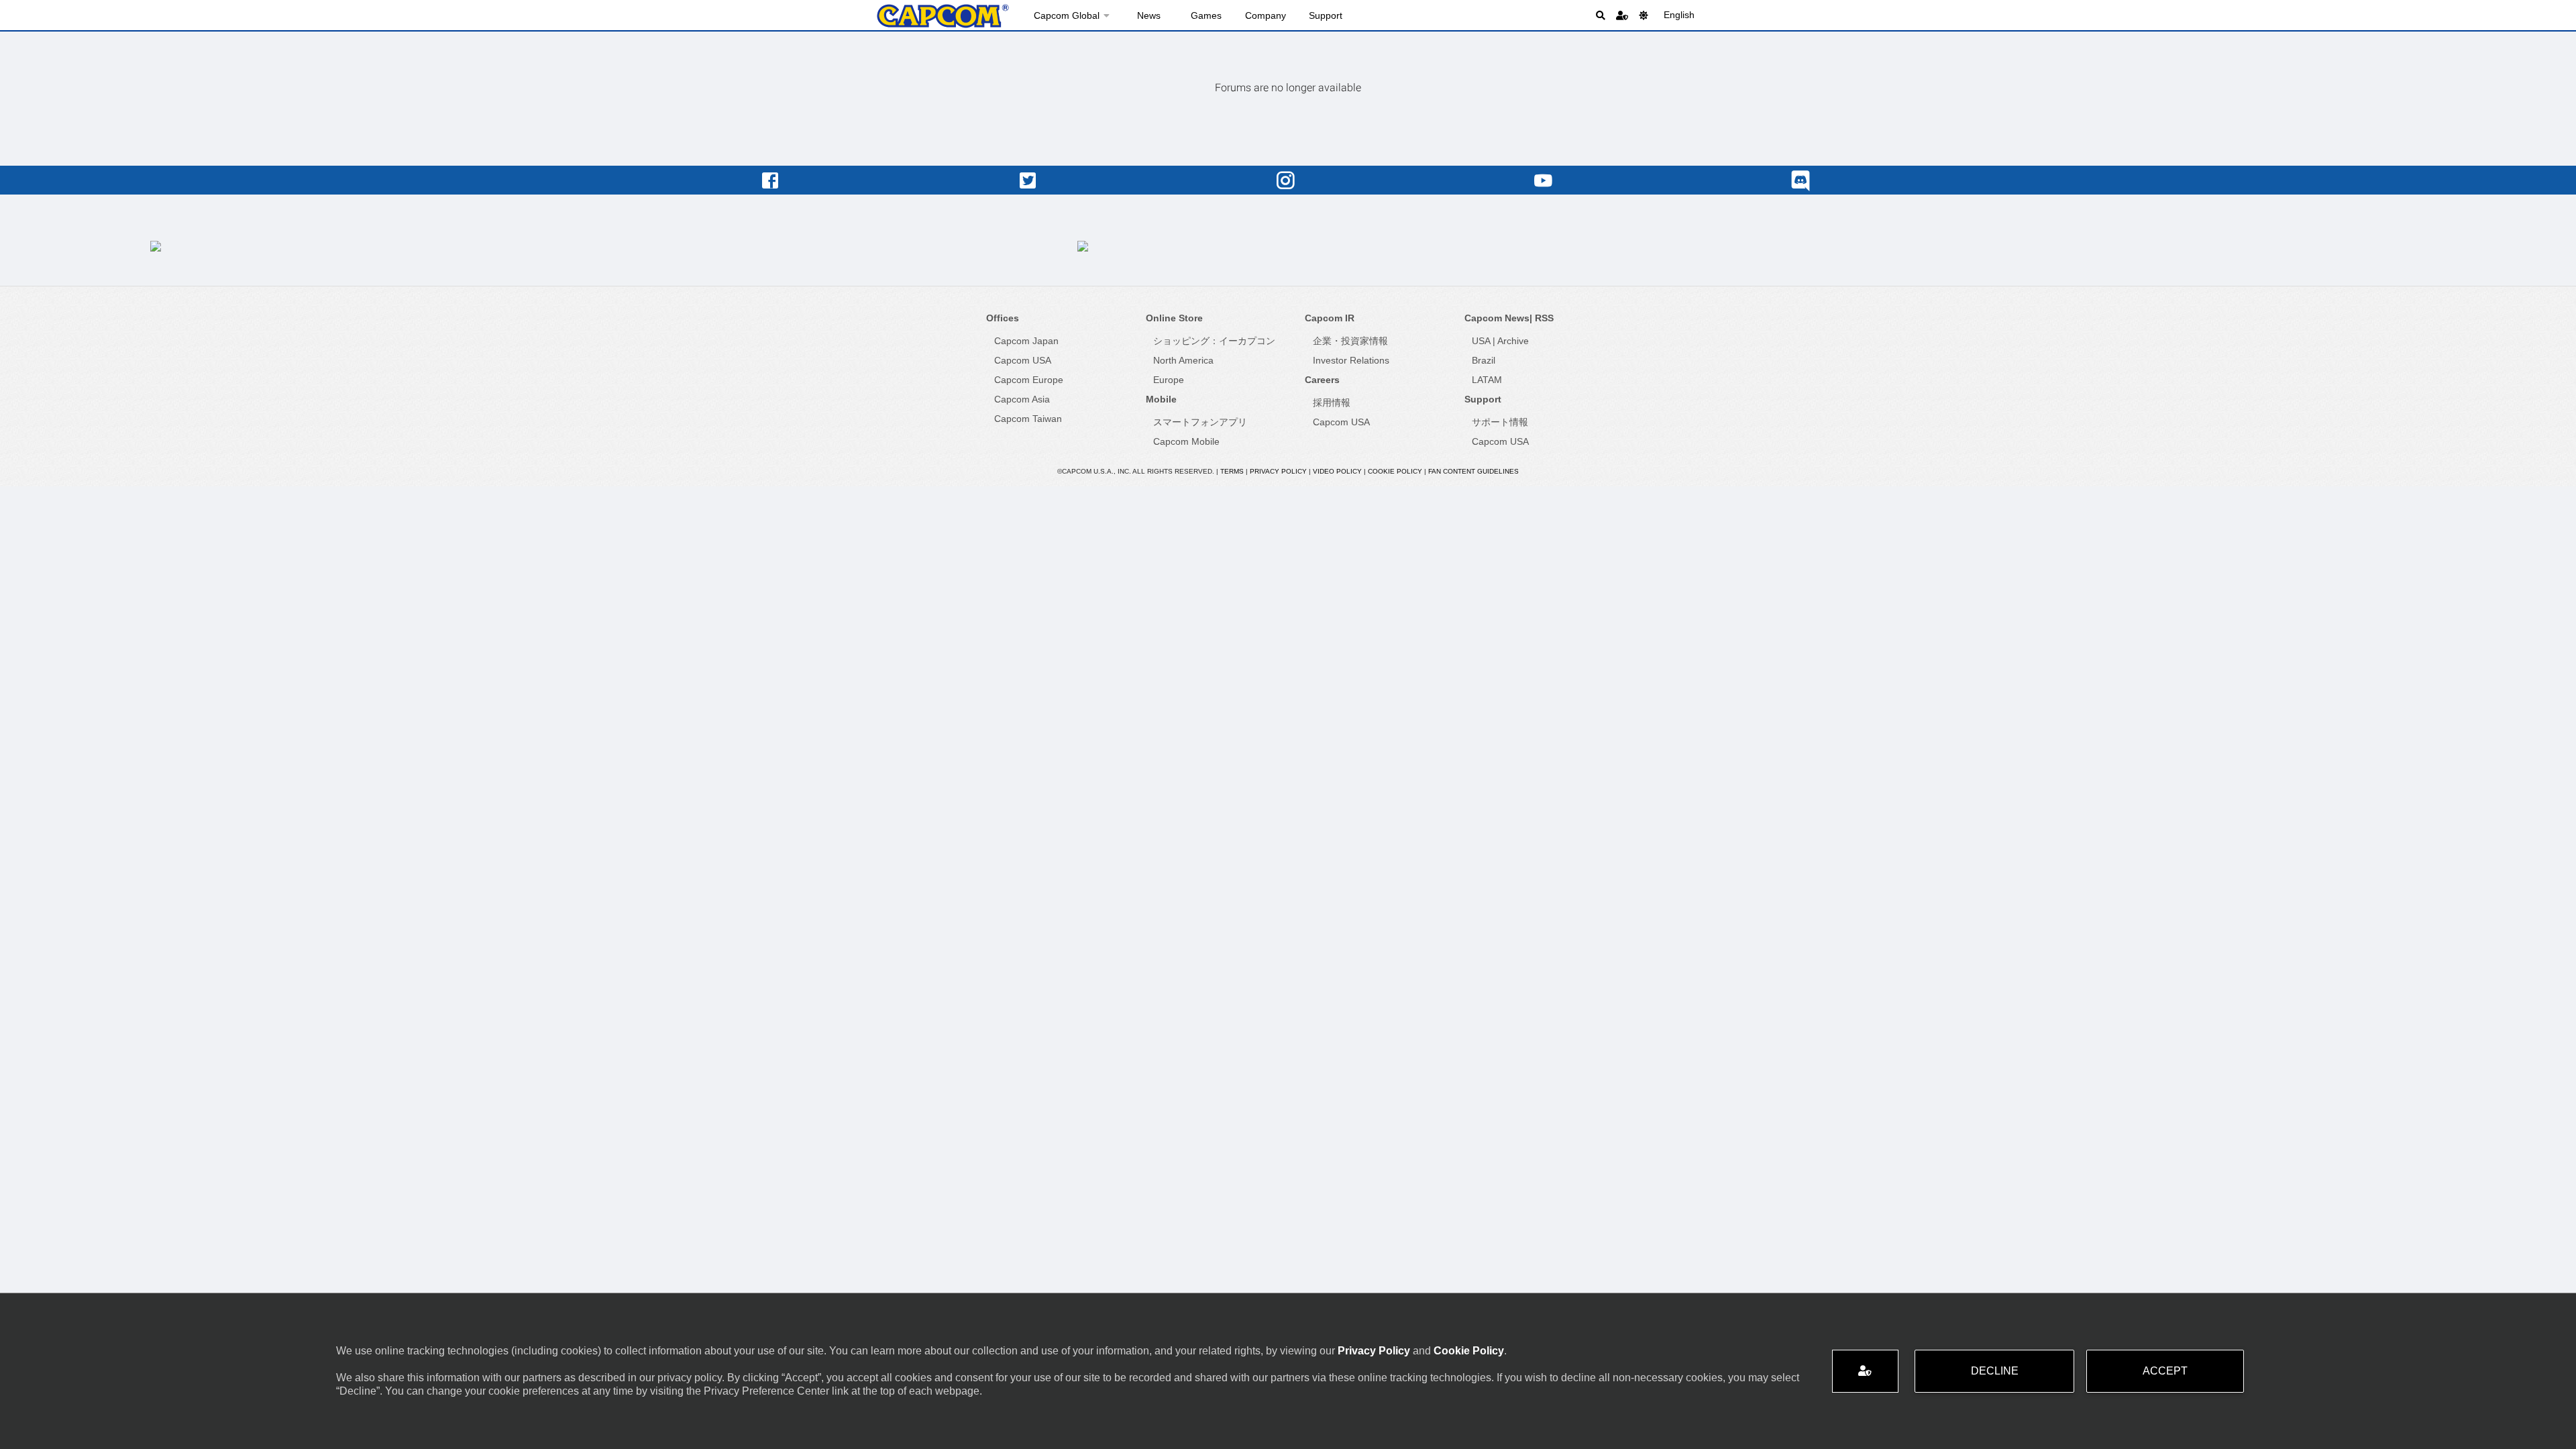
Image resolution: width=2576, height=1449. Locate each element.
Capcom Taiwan (1028, 419)
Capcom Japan (1026, 341)
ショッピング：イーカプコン (1214, 341)
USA (1481, 341)
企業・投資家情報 (1350, 341)
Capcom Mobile (1186, 441)
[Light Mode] (1644, 15)
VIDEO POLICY (1337, 471)
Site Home (943, 16)
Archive (1513, 341)
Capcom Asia (1022, 399)
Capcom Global (1067, 15)
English (1679, 15)
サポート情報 (1500, 422)
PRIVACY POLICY (1278, 471)
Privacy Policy (1374, 1351)
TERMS (1232, 471)
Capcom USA (1023, 360)
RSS (1544, 318)
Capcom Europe (1029, 380)
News (1149, 15)
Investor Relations (1351, 360)
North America (1183, 360)
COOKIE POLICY (1395, 471)
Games (1206, 15)
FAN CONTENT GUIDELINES (1473, 471)
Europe (1169, 380)
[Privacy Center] (1622, 15)
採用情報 (1332, 402)
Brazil (1484, 360)
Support (1326, 15)
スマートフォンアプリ (1200, 422)
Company (1266, 15)
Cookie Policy (1469, 1351)
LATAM (1487, 380)
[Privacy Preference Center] (1865, 1371)
